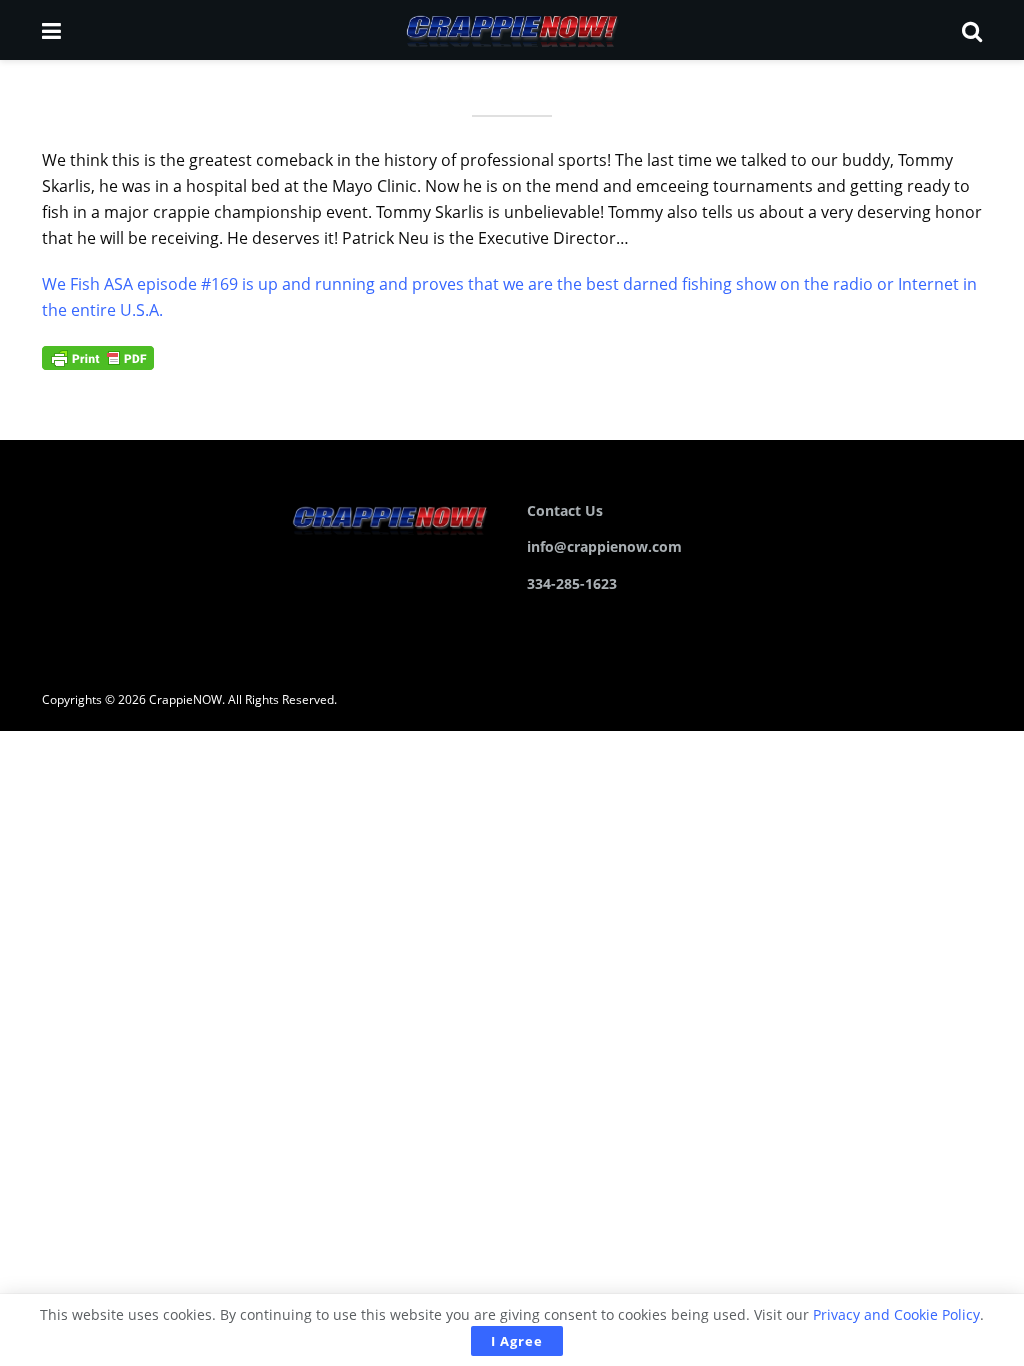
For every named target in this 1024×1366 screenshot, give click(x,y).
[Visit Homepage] (511, 30)
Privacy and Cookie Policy (896, 1314)
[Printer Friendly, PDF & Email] (98, 356)
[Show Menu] (51, 30)
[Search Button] (972, 30)
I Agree (517, 1341)
